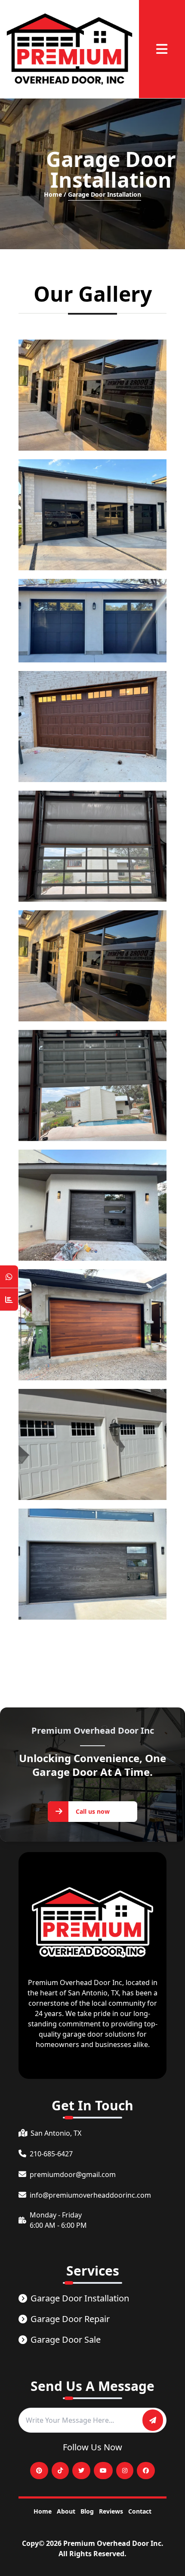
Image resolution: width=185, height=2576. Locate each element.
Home (43, 2511)
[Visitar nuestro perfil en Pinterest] (39, 2471)
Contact (140, 2511)
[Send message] (153, 2420)
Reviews (111, 2511)
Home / (55, 194)
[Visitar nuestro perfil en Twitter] (81, 2471)
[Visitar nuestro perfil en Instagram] (125, 2471)
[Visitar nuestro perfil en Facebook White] (146, 2471)
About (66, 2511)
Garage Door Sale (66, 2339)
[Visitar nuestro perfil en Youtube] (103, 2471)
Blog (87, 2511)
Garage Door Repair (70, 2319)
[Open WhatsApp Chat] (9, 1277)
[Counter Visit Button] (9, 1300)
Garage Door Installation (80, 2298)
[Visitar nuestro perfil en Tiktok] (60, 2471)
